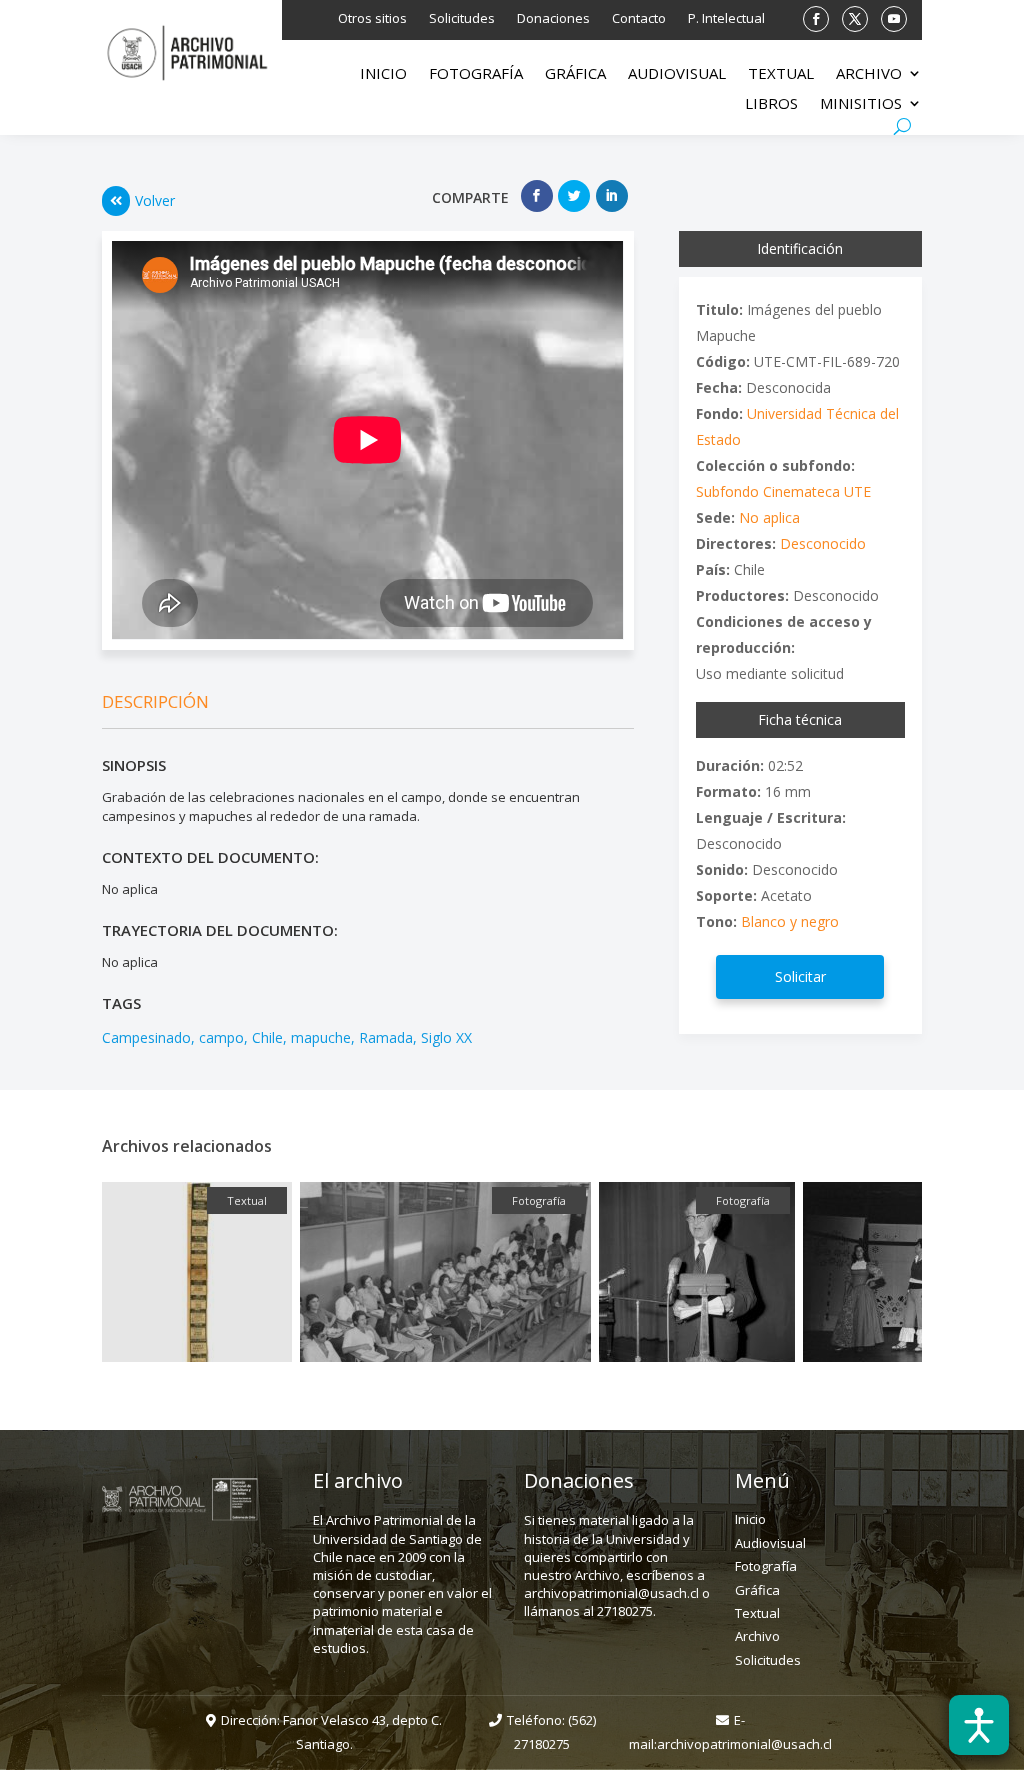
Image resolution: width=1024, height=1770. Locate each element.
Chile (267, 1037)
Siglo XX (446, 1037)
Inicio (383, 74)
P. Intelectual (726, 19)
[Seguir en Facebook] (816, 19)
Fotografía (476, 74)
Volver (155, 200)
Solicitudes (462, 19)
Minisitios (861, 104)
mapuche (321, 1037)
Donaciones (553, 19)
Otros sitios (372, 19)
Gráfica (575, 74)
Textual (781, 74)
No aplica (769, 517)
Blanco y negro (790, 921)
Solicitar (800, 976)
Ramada (386, 1037)
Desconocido (823, 543)
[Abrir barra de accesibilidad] (979, 1725)
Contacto (639, 19)
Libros (771, 104)
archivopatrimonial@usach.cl (744, 1744)
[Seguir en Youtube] (894, 19)
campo (221, 1037)
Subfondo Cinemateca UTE (783, 491)
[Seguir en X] (855, 19)
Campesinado (146, 1037)
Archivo (869, 74)
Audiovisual (677, 74)
